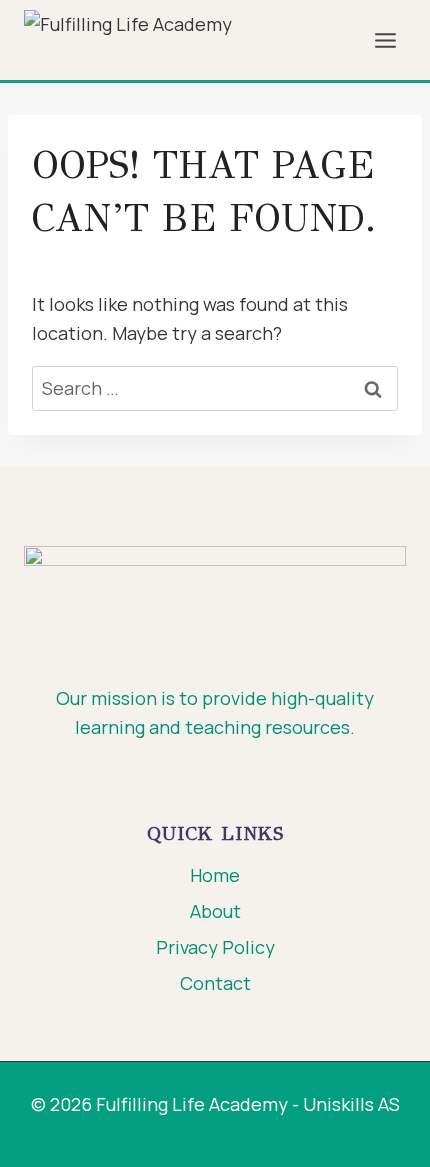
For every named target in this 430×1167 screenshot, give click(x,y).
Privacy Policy (215, 947)
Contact (215, 983)
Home (215, 875)
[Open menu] (385, 40)
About (215, 911)
